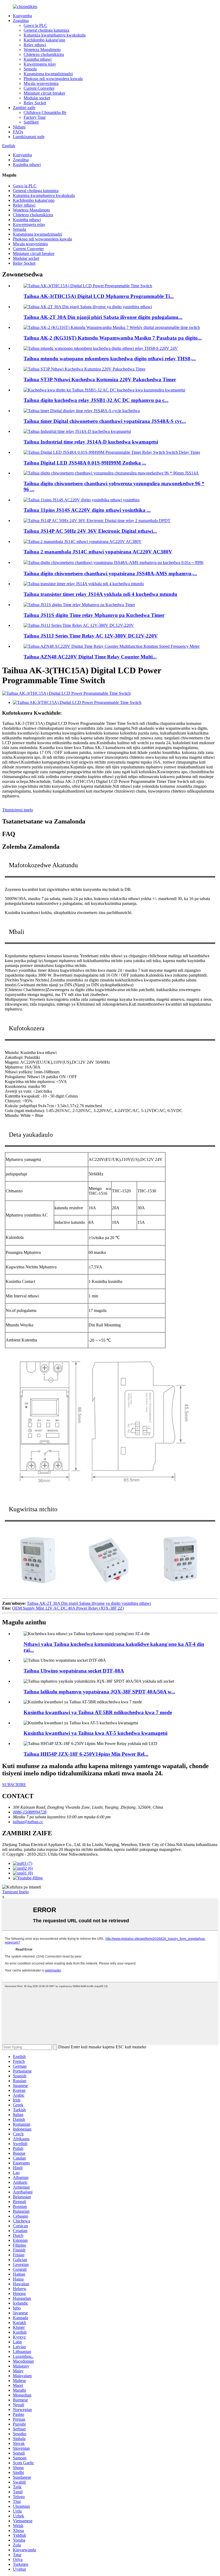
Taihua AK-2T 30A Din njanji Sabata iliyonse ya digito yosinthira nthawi (89, 1603)
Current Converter (39, 88)
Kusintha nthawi (38, 59)
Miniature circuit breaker (44, 93)
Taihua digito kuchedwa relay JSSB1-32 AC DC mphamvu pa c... (96, 400)
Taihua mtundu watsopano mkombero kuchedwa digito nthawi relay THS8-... (110, 359)
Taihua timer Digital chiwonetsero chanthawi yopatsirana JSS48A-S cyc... (105, 421)
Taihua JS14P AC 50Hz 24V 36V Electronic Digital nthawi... (90, 531)
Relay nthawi (35, 45)
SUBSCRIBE (14, 1785)
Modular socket (37, 98)
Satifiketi (31, 122)
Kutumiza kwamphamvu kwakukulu (55, 35)
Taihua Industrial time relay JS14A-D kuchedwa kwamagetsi (91, 442)
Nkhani (19, 127)
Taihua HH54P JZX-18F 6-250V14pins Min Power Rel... (86, 1754)
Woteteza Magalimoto (42, 50)
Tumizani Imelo (15, 1892)
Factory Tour (35, 117)
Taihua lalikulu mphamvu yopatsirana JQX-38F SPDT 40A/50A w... (99, 1692)
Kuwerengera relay (40, 64)
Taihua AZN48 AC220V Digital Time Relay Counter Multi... (90, 657)
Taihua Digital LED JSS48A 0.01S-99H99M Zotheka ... (85, 463)
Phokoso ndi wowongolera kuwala (53, 79)
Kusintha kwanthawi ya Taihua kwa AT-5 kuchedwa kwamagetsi (96, 1733)
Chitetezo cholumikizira (44, 54)
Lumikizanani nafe (29, 137)
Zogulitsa (21, 21)
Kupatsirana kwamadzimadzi (48, 74)
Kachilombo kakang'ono (44, 40)
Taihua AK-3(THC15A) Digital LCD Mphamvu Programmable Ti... (99, 296)
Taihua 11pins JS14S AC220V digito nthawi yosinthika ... (87, 510)
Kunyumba (22, 16)
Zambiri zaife (24, 108)
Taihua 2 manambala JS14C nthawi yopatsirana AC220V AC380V (98, 552)
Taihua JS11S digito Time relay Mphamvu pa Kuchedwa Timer (94, 615)
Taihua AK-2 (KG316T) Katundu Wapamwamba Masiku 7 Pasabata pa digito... (113, 338)
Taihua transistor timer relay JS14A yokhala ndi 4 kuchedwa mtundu (100, 594)
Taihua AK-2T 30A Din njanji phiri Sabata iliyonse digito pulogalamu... (103, 317)
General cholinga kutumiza (46, 30)
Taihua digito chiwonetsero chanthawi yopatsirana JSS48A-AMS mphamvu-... (110, 573)
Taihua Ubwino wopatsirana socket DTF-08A (74, 1671)
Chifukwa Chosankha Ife (45, 112)
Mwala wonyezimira (41, 83)
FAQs (18, 132)
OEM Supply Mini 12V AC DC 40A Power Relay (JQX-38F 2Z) (68, 1608)
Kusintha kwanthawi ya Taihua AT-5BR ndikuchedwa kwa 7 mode (98, 1712)
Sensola (30, 69)
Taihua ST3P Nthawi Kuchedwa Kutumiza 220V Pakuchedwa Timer (100, 379)
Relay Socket (35, 103)
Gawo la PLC (35, 25)
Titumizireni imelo (18, 810)
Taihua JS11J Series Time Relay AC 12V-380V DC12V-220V (91, 636)
